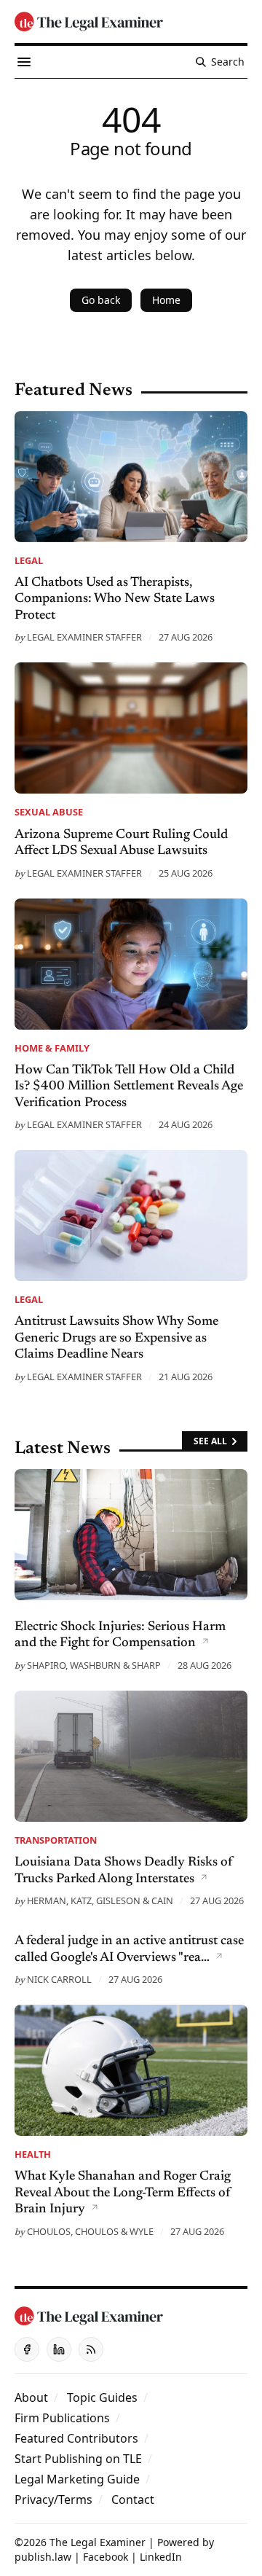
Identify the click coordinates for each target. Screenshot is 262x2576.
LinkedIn (161, 2557)
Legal (29, 560)
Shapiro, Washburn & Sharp (94, 1665)
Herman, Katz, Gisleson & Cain (100, 1900)
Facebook (106, 2557)
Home (166, 300)
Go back (101, 300)
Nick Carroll (59, 1979)
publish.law (43, 2557)
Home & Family (52, 1048)
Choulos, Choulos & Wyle (90, 2231)
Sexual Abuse (49, 812)
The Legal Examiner (98, 2542)
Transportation (56, 1840)
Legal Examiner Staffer (84, 637)
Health (33, 2154)
